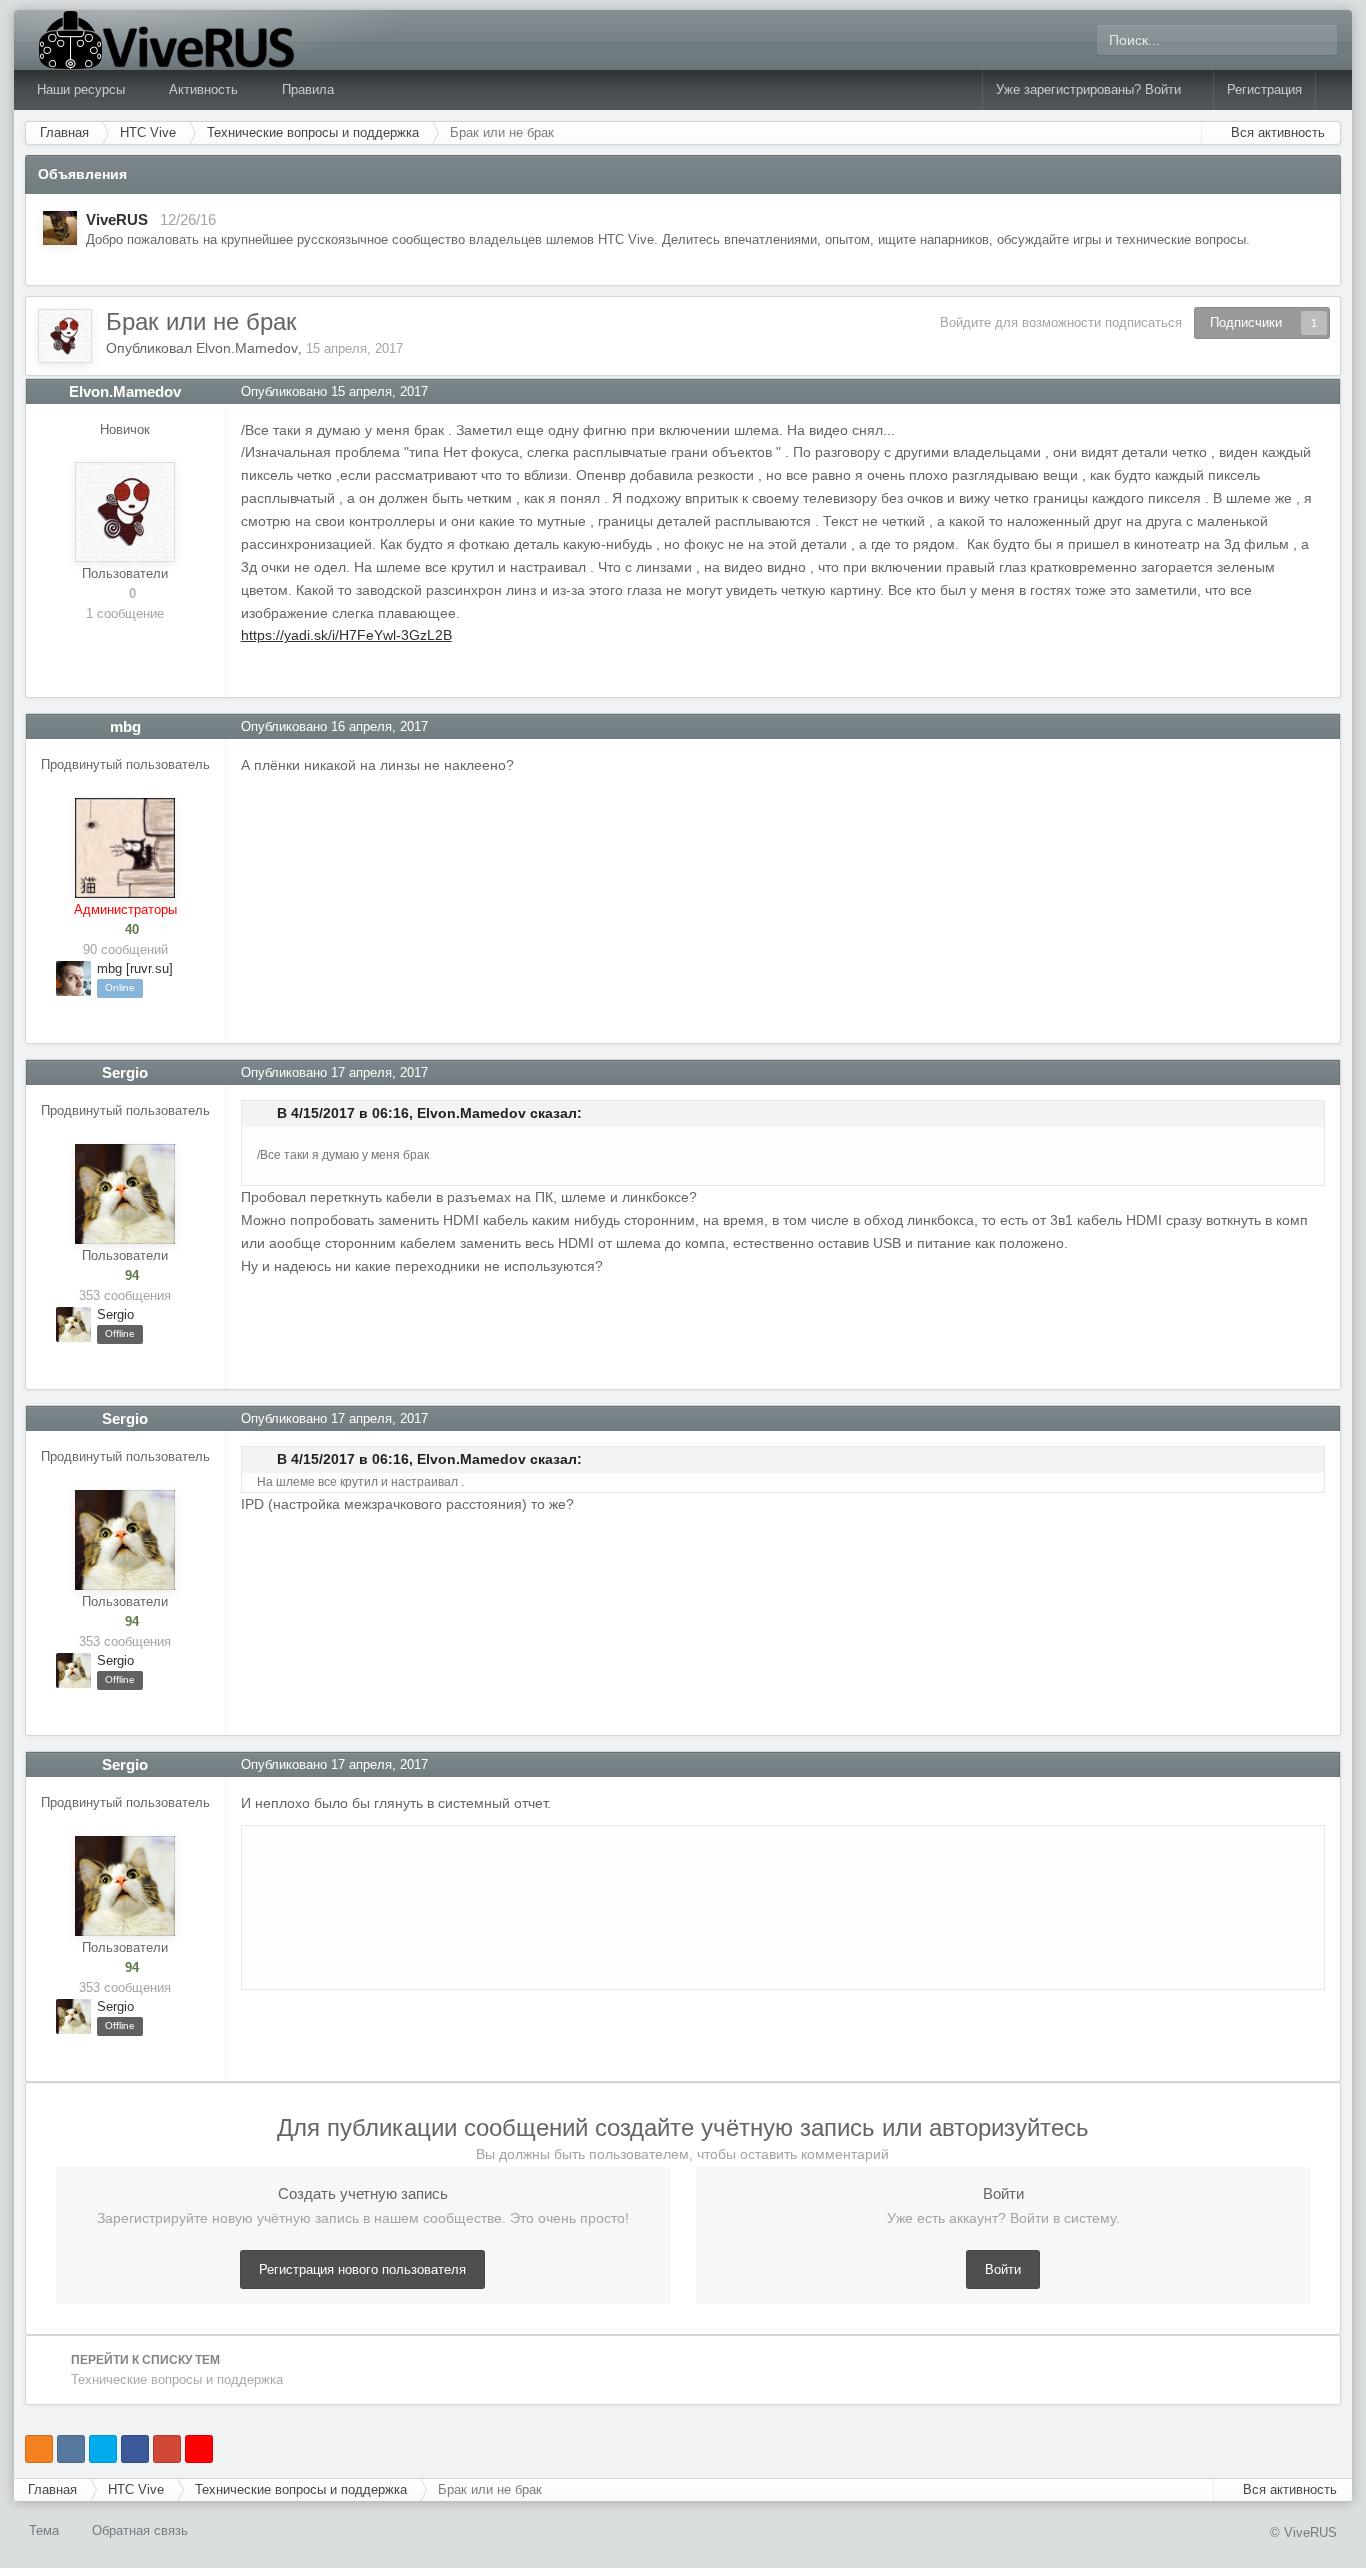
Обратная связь (140, 2530)
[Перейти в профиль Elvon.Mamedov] (65, 336)
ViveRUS (117, 219)
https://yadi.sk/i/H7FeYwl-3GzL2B (346, 635)
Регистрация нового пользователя (362, 2269)
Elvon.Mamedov (247, 348)
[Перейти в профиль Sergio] (125, 1194)
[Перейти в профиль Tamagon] (60, 228)
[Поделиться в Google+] (167, 2449)
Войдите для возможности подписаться (1061, 322)
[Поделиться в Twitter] (103, 2449)
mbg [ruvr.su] (135, 968)
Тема (46, 2530)
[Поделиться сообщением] (1325, 391)
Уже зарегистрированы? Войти (1092, 89)
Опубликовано (334, 391)
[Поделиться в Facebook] (135, 2449)
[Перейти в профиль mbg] (125, 848)
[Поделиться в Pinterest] (199, 2449)
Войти (1003, 2269)
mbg (125, 726)
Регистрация (1264, 89)
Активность (205, 89)
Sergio (125, 1072)
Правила (308, 89)
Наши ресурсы (83, 89)
